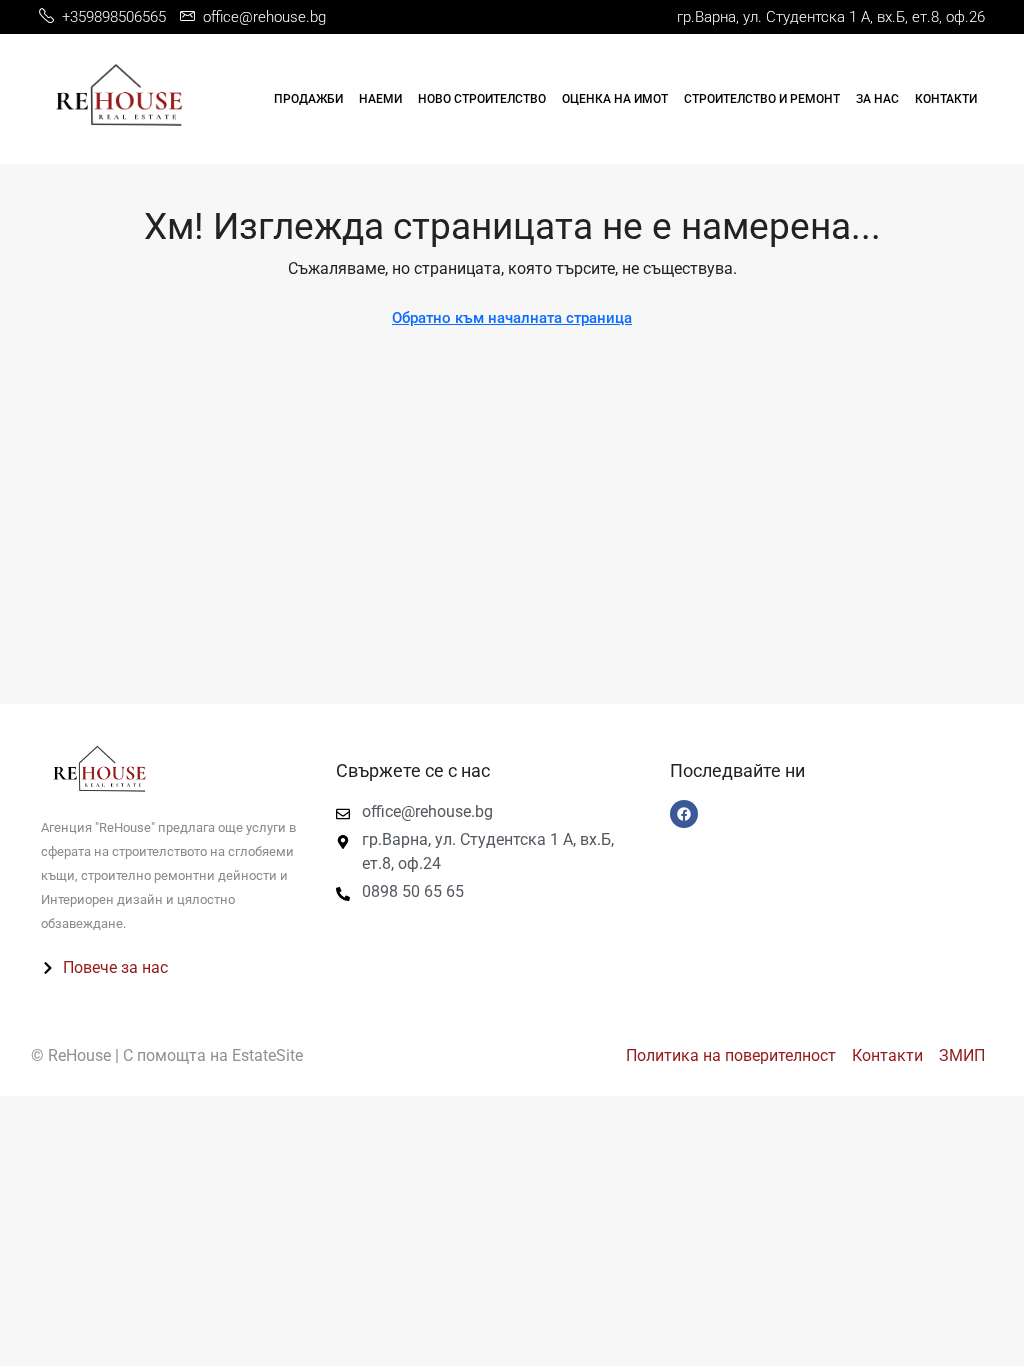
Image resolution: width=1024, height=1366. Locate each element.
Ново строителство (482, 99)
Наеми (380, 99)
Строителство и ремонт (762, 99)
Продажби (308, 99)
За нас (877, 99)
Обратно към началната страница (512, 318)
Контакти (946, 99)
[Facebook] (684, 814)
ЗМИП (962, 1055)
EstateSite (267, 1055)
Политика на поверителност (731, 1055)
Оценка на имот (615, 99)
